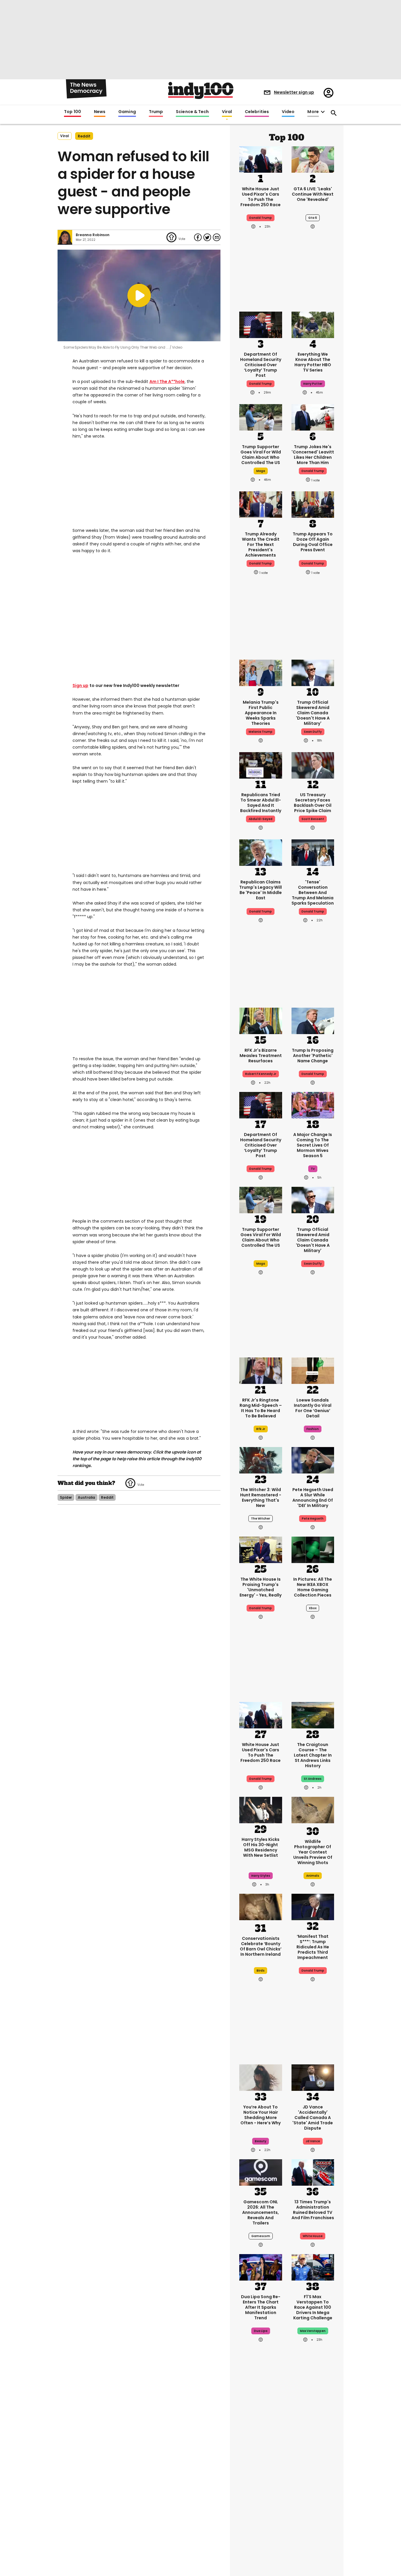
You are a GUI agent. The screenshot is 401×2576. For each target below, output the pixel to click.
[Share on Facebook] (198, 237)
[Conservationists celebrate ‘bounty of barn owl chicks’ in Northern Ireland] (261, 1908)
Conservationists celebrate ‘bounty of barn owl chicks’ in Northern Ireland (261, 1946)
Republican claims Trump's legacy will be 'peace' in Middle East (261, 890)
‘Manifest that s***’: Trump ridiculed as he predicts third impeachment (313, 1947)
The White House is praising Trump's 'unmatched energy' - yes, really (261, 1587)
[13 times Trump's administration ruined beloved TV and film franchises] (313, 2172)
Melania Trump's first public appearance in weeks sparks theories (261, 713)
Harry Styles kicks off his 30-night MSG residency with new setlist (261, 1847)
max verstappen (313, 2331)
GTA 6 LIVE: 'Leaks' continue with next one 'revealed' (313, 194)
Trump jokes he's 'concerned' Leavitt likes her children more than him (313, 455)
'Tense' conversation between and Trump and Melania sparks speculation (313, 893)
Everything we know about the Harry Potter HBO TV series (313, 362)
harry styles (261, 1876)
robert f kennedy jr (261, 1074)
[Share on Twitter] (207, 237)
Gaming (127, 112)
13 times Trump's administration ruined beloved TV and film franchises (313, 2210)
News (100, 112)
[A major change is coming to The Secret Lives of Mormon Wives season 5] (313, 1105)
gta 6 (313, 218)
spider (66, 1497)
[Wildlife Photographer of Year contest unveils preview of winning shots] (313, 1811)
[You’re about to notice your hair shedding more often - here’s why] (261, 2077)
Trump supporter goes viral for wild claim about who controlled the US (261, 455)
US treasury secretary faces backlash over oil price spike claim (313, 803)
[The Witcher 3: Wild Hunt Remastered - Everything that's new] (261, 1460)
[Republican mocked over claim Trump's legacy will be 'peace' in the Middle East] (261, 852)
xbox (313, 1608)
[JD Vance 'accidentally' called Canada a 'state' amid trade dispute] (313, 2077)
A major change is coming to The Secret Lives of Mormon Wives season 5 (313, 1145)
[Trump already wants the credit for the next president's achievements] (261, 504)
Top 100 (73, 112)
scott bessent (313, 819)
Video (288, 112)
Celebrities (257, 112)
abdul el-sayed (261, 819)
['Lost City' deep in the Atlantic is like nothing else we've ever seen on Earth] (313, 2532)
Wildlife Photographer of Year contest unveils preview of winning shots (313, 1852)
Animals (313, 1876)
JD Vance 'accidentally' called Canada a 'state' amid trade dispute (313, 2118)
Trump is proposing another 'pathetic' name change (313, 1056)
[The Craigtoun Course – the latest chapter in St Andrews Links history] (313, 1715)
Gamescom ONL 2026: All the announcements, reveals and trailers (261, 2212)
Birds (261, 1971)
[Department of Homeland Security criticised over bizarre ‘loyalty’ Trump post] (261, 324)
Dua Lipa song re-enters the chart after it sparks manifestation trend (261, 2307)
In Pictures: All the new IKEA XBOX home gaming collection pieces (313, 1587)
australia (86, 1497)
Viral (227, 112)
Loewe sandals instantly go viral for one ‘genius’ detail (313, 1408)
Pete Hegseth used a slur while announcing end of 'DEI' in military (313, 1498)
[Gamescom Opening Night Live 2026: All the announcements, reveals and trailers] (261, 2172)
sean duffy (313, 732)
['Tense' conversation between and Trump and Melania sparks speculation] (313, 852)
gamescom (261, 2236)
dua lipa (261, 2331)
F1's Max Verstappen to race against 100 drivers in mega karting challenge (313, 2307)
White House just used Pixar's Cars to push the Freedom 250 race (261, 197)
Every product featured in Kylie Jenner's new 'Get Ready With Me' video (261, 2478)
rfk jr (261, 1429)
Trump (156, 112)
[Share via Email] (217, 237)
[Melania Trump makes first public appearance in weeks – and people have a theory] (261, 672)
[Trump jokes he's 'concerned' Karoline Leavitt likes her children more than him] (313, 417)
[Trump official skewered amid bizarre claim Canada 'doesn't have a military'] (313, 672)
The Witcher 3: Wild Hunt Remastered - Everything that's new (261, 1498)
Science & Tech (192, 112)
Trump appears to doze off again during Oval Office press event (313, 542)
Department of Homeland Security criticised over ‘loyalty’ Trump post (261, 365)
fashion (313, 1429)
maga (261, 471)
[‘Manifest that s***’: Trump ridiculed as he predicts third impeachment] (313, 1906)
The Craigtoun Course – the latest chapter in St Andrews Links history (313, 1755)
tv (313, 1169)
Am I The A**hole (167, 382)
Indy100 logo (201, 90)
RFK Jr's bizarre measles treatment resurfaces (261, 1056)
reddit (84, 136)
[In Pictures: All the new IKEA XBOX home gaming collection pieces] (313, 1549)
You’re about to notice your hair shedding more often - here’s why (261, 2115)
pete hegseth (313, 1519)
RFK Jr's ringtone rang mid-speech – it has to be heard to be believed (261, 1408)
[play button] (139, 295)
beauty (261, 2141)
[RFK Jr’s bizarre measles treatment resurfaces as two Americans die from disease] (261, 1020)
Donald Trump (261, 218)
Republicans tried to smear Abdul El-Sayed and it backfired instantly (261, 803)
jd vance (313, 2141)
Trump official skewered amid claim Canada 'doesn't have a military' (313, 713)
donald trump (261, 384)
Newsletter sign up (294, 92)
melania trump (261, 732)
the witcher (261, 1519)
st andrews (313, 1779)
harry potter (313, 384)
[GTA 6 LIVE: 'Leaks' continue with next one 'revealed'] (313, 159)
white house (313, 2236)
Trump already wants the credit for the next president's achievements (261, 545)
